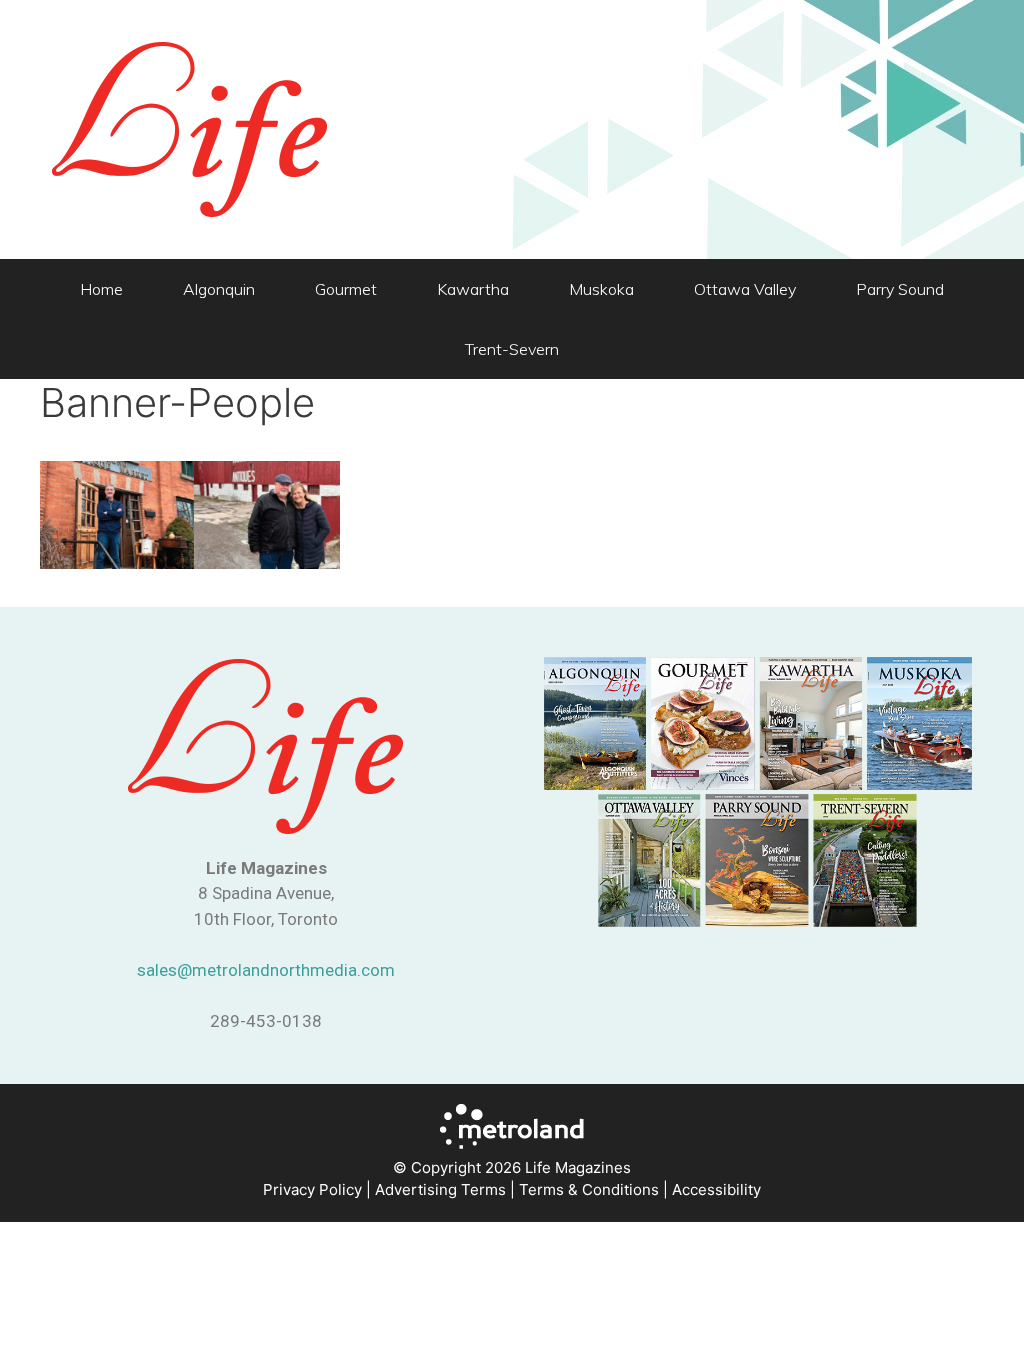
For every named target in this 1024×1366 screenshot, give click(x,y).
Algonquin (219, 289)
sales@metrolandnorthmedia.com (266, 970)
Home (101, 289)
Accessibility (716, 1189)
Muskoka (601, 289)
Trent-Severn (512, 349)
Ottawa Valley (745, 289)
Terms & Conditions (589, 1189)
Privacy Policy (312, 1189)
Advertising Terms (440, 1189)
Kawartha (473, 289)
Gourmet (346, 289)
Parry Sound (900, 289)
